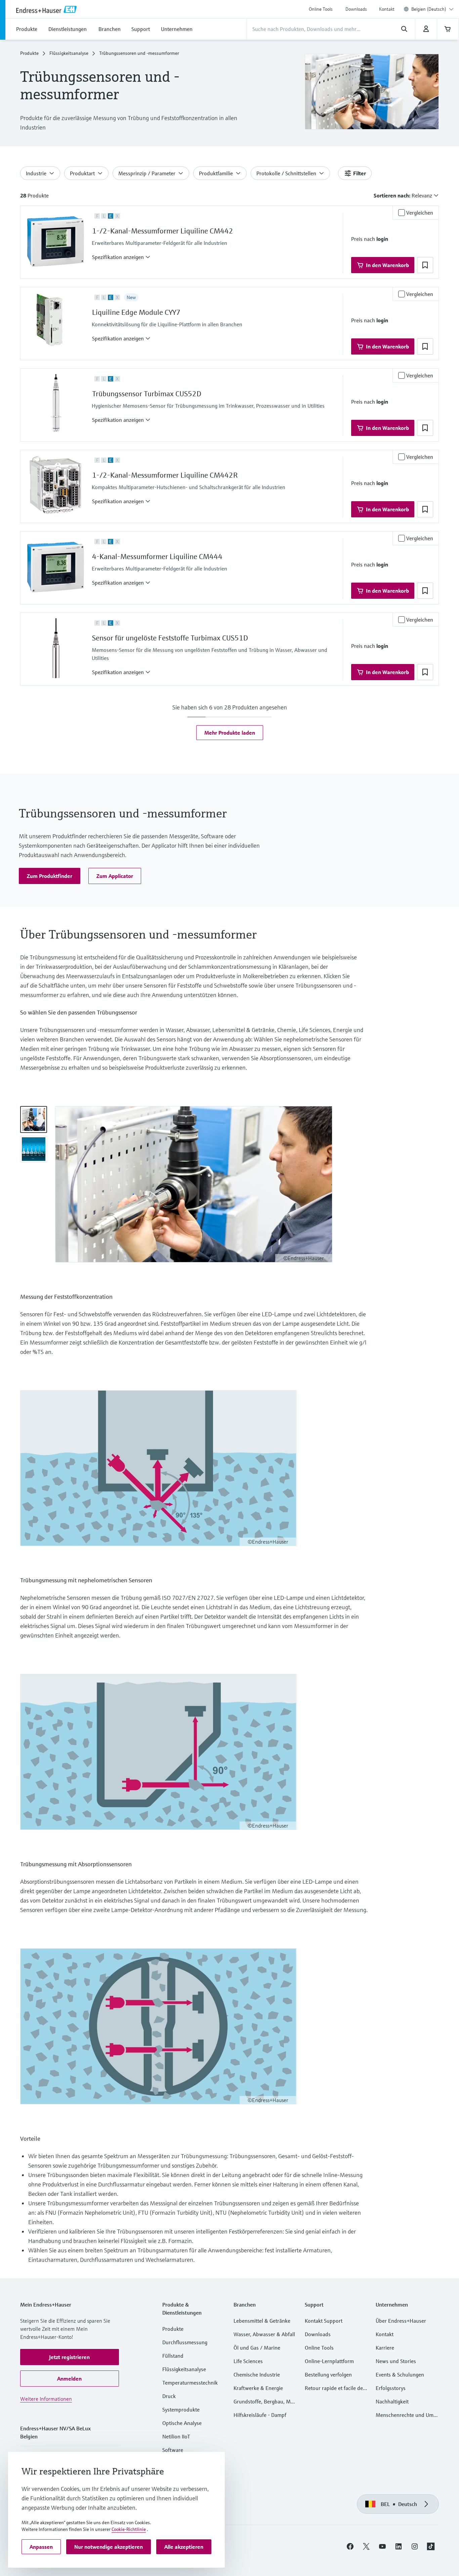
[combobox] (432, 9)
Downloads (356, 9)
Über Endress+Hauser (401, 2321)
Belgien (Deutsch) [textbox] (429, 9)
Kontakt (387, 9)
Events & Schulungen (400, 2375)
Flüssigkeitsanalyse (69, 53)
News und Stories (396, 2361)
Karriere (385, 2348)
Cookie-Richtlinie (129, 2529)
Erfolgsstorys (391, 2388)
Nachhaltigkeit (392, 2401)
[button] (121, 257)
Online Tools (321, 9)
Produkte (29, 53)
